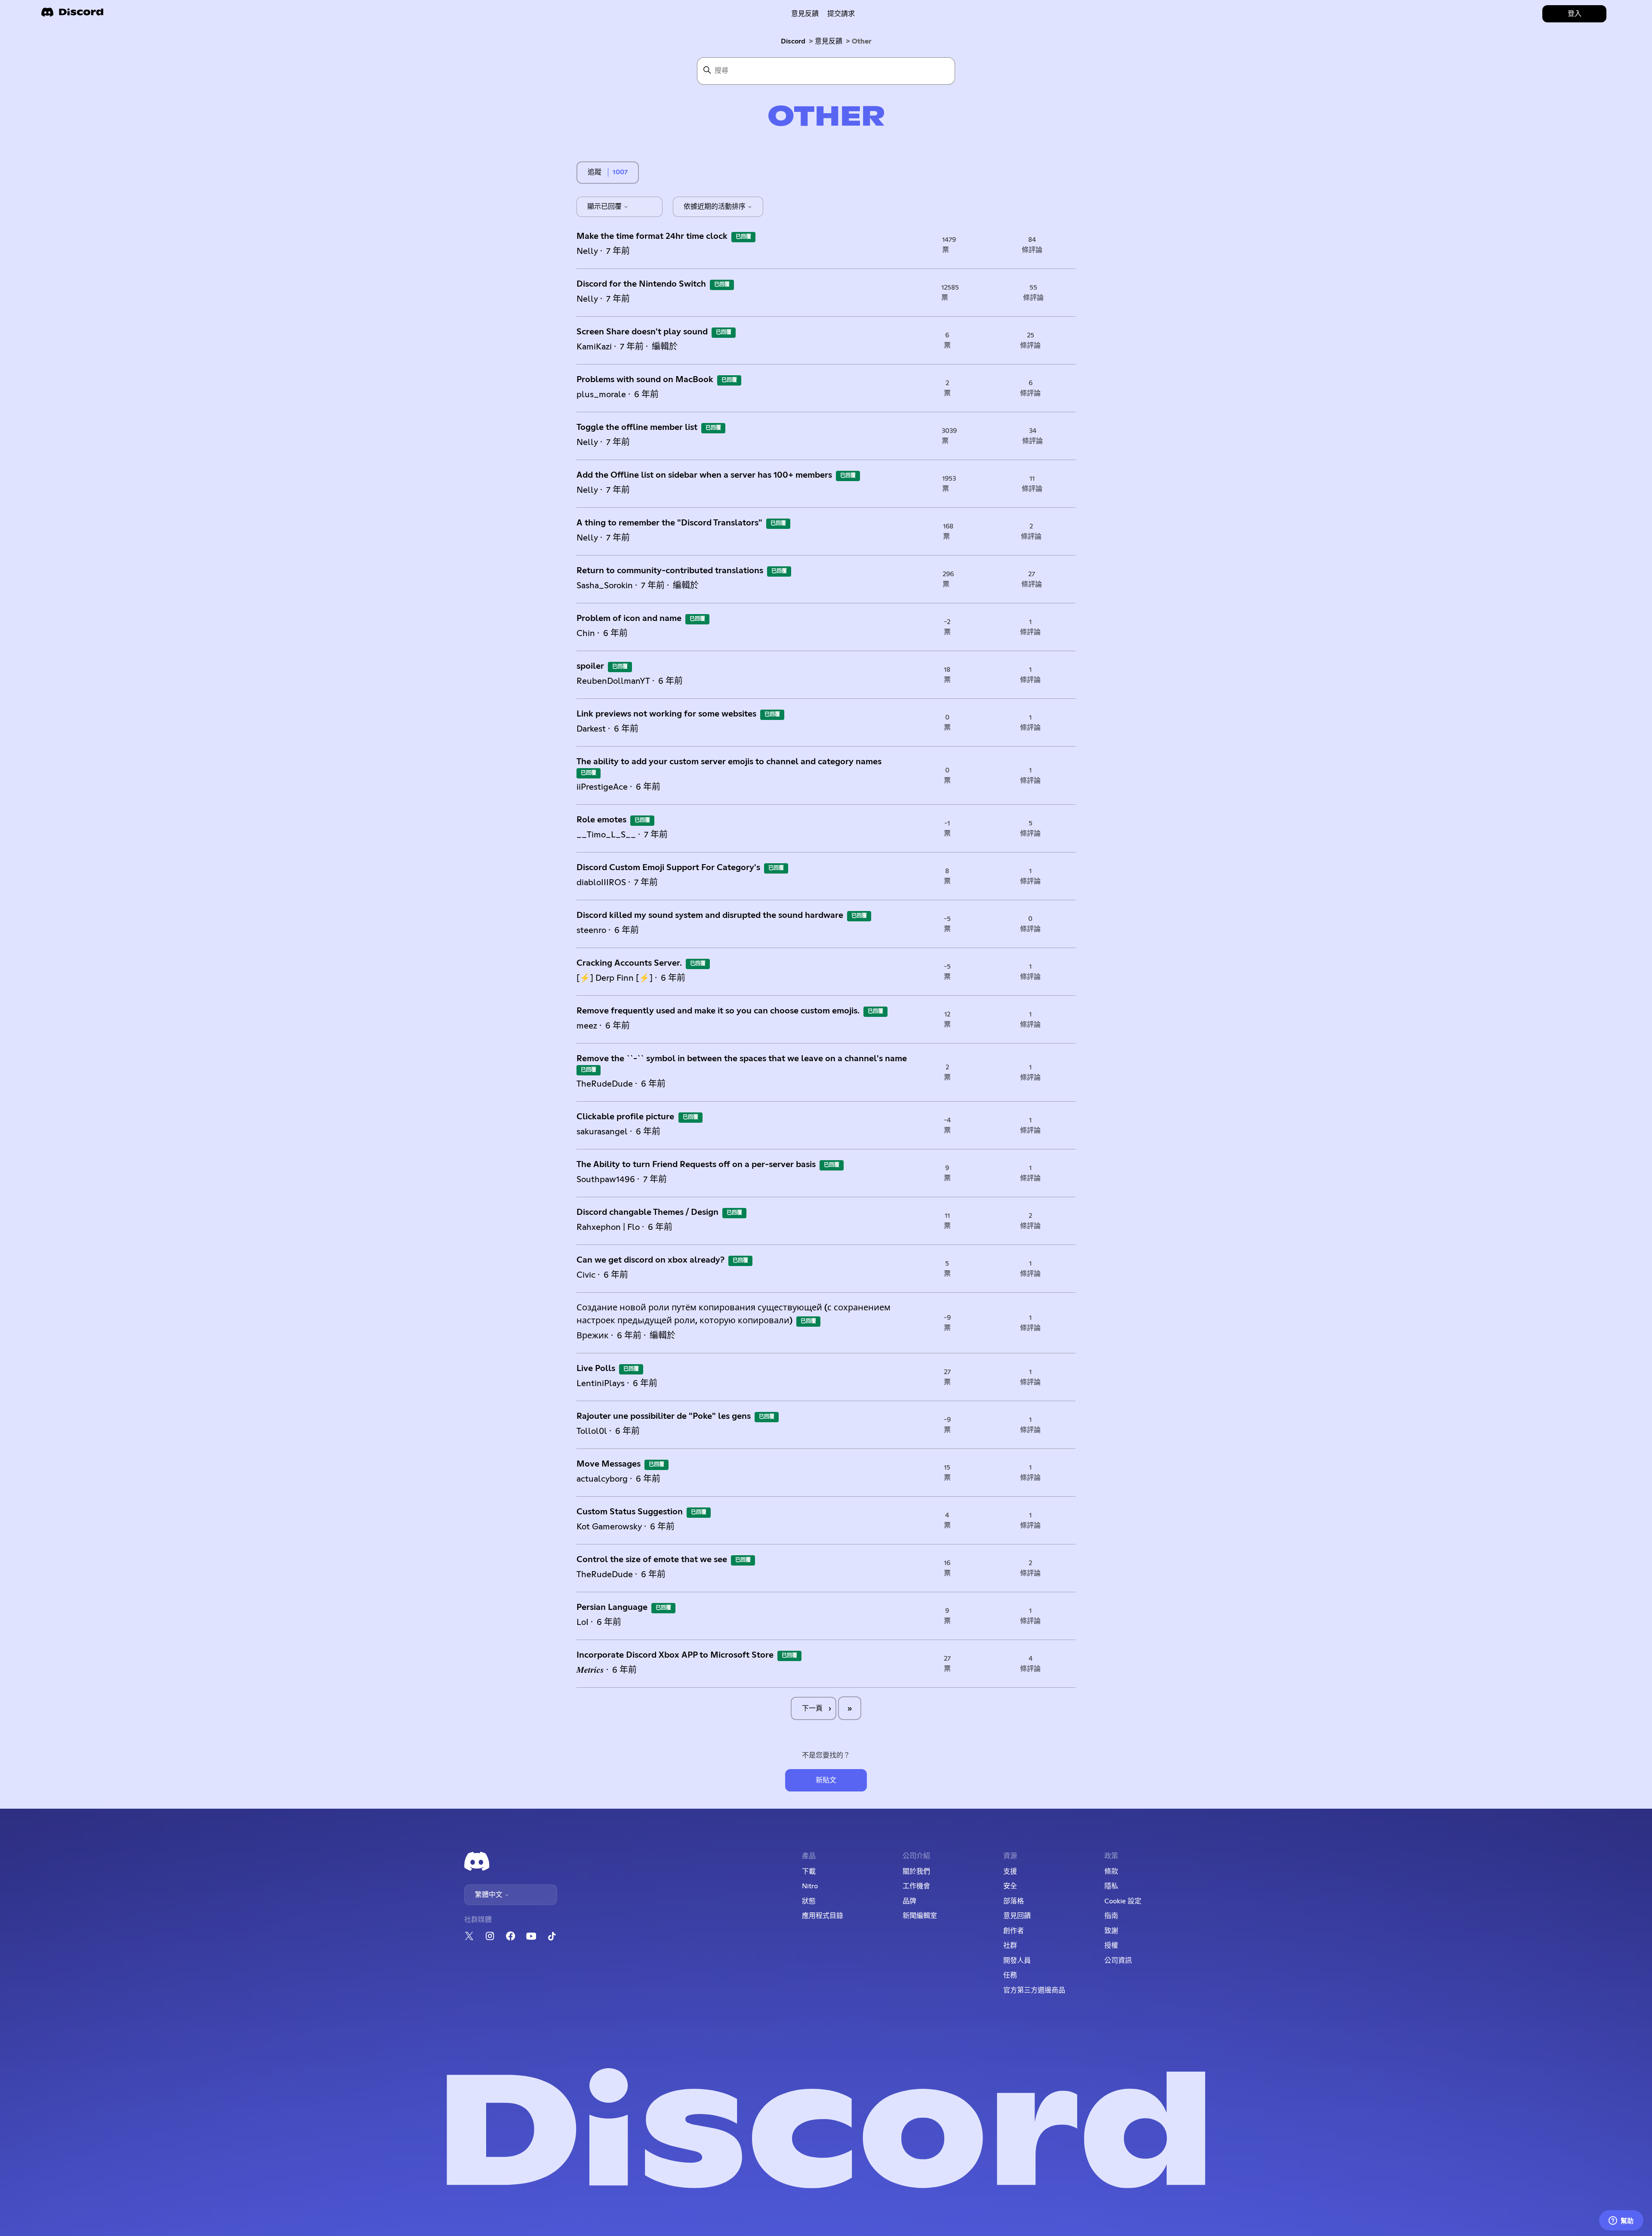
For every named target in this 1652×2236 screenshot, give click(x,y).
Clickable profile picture (626, 1117)
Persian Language (612, 1607)
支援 (1010, 1872)
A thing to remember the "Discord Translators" (669, 523)
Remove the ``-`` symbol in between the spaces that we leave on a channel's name (742, 1059)
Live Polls (596, 1368)
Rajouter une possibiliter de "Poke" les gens (664, 1416)
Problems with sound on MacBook (645, 380)
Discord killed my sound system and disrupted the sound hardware (710, 915)
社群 (1010, 1946)
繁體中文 (490, 1895)
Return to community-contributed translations (670, 571)
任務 (1010, 1975)
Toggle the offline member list (637, 427)
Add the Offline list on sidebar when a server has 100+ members (704, 475)
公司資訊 (1118, 1961)
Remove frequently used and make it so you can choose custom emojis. (718, 1011)
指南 (1111, 1916)
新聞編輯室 (920, 1916)
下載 (809, 1872)
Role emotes (601, 820)
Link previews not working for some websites (666, 714)
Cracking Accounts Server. (629, 963)
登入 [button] (1575, 14)
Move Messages (609, 1464)
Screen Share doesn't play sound (642, 332)
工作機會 (916, 1886)
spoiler (590, 666)
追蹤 (595, 172)
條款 (1111, 1872)
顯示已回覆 (605, 207)
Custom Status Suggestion (630, 1512)
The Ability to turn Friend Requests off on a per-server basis (696, 1164)
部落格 (1014, 1901)
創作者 (1014, 1931)
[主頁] (72, 15)
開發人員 (1017, 1961)
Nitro (810, 1886)
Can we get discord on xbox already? (650, 1260)
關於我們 (916, 1872)
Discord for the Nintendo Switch (641, 284)
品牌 (909, 1901)
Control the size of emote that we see (652, 1560)
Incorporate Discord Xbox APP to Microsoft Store (675, 1655)
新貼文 (826, 1780)
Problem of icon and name (629, 618)
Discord (793, 41)
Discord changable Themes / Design (647, 1212)
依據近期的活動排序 (715, 207)
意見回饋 (1017, 1916)
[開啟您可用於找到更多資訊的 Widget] (1621, 2221)
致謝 (1111, 1931)
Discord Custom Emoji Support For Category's (668, 868)
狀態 (809, 1901)
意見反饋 (805, 14)
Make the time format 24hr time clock (652, 236)
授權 (1111, 1946)
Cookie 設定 (1123, 1901)
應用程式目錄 (823, 1916)
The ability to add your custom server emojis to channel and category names (729, 762)
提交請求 (841, 14)
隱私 (1111, 1886)
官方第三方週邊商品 (1034, 1990)
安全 (1010, 1886)
